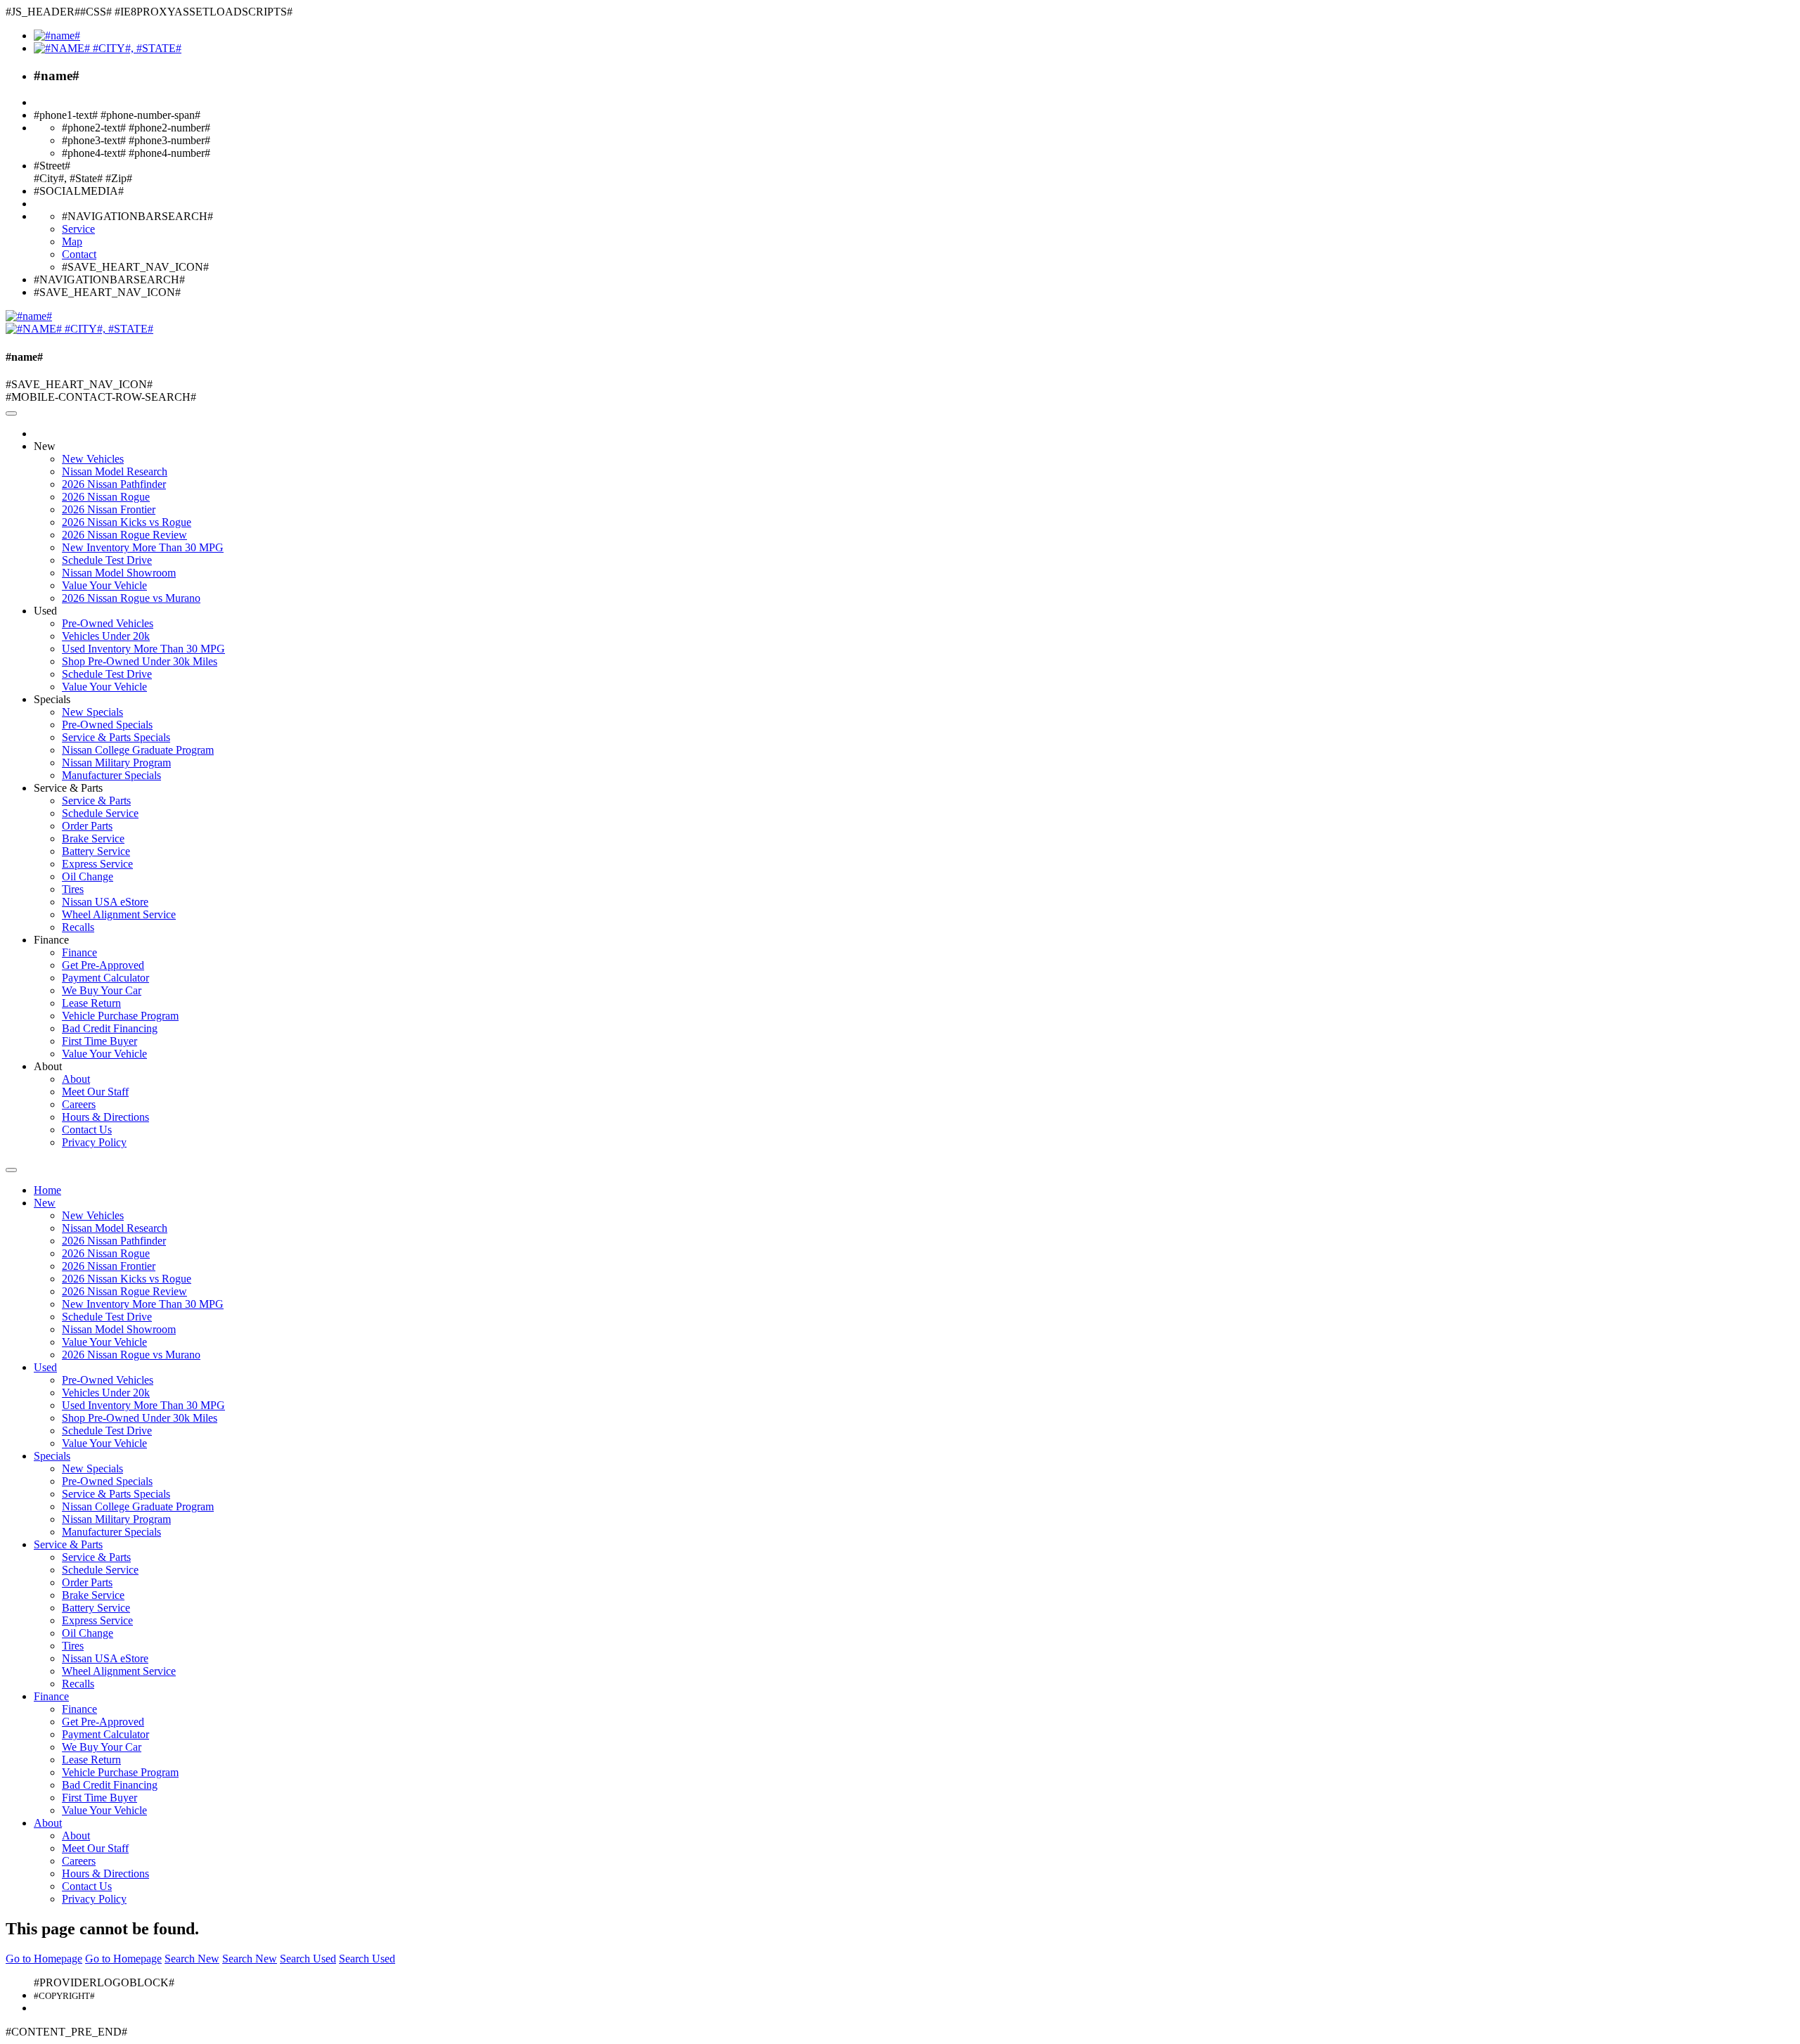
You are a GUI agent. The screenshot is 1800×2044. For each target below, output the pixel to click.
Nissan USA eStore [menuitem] (105, 902)
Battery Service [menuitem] (96, 851)
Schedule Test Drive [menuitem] (107, 560)
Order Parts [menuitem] (87, 826)
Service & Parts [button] (68, 788)
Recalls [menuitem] (78, 927)
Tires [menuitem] (73, 889)
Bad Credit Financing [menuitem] (110, 1028)
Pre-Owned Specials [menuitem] (107, 725)
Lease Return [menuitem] (91, 1003)
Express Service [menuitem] (97, 864)
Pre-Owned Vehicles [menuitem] (108, 623)
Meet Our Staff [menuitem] (95, 1092)
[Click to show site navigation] (11, 413)
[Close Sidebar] (11, 1170)
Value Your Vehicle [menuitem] (104, 585)
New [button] (45, 446)
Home (47, 1190)
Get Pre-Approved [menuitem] (103, 965)
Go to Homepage (44, 1959)
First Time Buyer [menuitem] (99, 1041)
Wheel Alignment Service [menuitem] (119, 914)
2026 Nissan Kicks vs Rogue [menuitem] (127, 522)
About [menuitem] (76, 1079)
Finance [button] (51, 940)
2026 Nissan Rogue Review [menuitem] (124, 535)
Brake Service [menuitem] (93, 838)
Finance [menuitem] (79, 952)
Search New (192, 1959)
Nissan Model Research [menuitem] (115, 471)
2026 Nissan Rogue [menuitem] (106, 497)
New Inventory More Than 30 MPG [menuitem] (143, 547)
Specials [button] (52, 699)
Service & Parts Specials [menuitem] (116, 737)
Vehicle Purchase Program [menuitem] (120, 1016)
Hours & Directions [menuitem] (105, 1117)
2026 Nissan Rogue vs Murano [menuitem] (131, 598)
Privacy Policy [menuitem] (94, 1142)
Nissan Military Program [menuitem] (116, 763)
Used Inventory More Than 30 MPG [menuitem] (143, 649)
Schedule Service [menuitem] (100, 813)
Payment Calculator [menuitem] (105, 978)
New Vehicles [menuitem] (93, 459)
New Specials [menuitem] (92, 712)
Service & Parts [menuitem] (96, 801)
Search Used (308, 1959)
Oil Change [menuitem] (88, 876)
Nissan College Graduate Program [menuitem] (138, 750)
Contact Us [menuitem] (87, 1130)
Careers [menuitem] (79, 1104)
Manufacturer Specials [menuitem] (111, 775)
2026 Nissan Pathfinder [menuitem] (114, 484)
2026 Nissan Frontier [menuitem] (109, 509)
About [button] (48, 1066)
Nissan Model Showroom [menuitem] (119, 573)
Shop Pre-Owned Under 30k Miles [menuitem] (140, 661)
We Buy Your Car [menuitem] (102, 990)
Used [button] (45, 611)
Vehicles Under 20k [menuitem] (106, 636)
